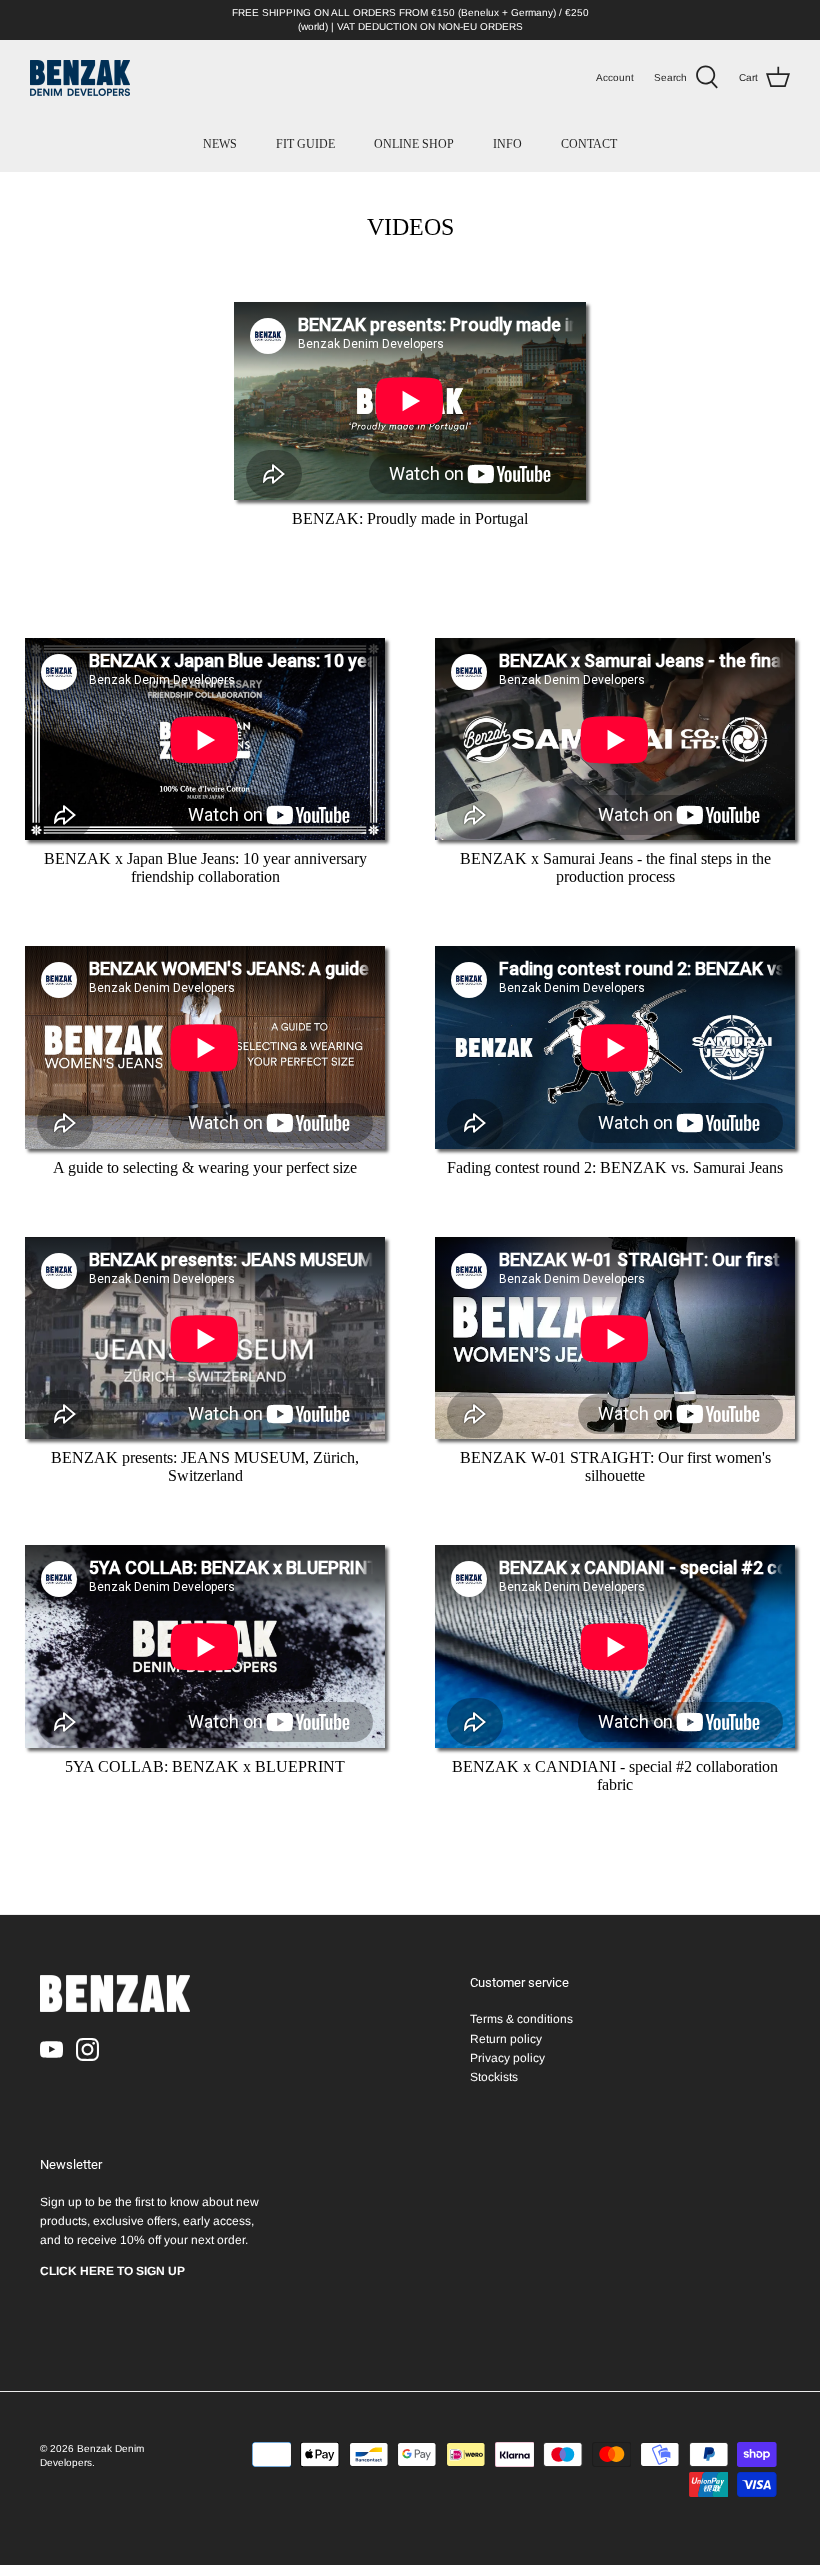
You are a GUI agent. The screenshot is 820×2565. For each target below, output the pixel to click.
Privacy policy (507, 2058)
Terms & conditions (521, 2019)
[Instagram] (87, 2049)
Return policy (506, 2039)
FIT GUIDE (305, 144)
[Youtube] (51, 2049)
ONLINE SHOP (414, 144)
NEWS (220, 144)
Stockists (494, 2077)
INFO (507, 144)
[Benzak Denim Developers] (80, 78)
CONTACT (589, 144)
